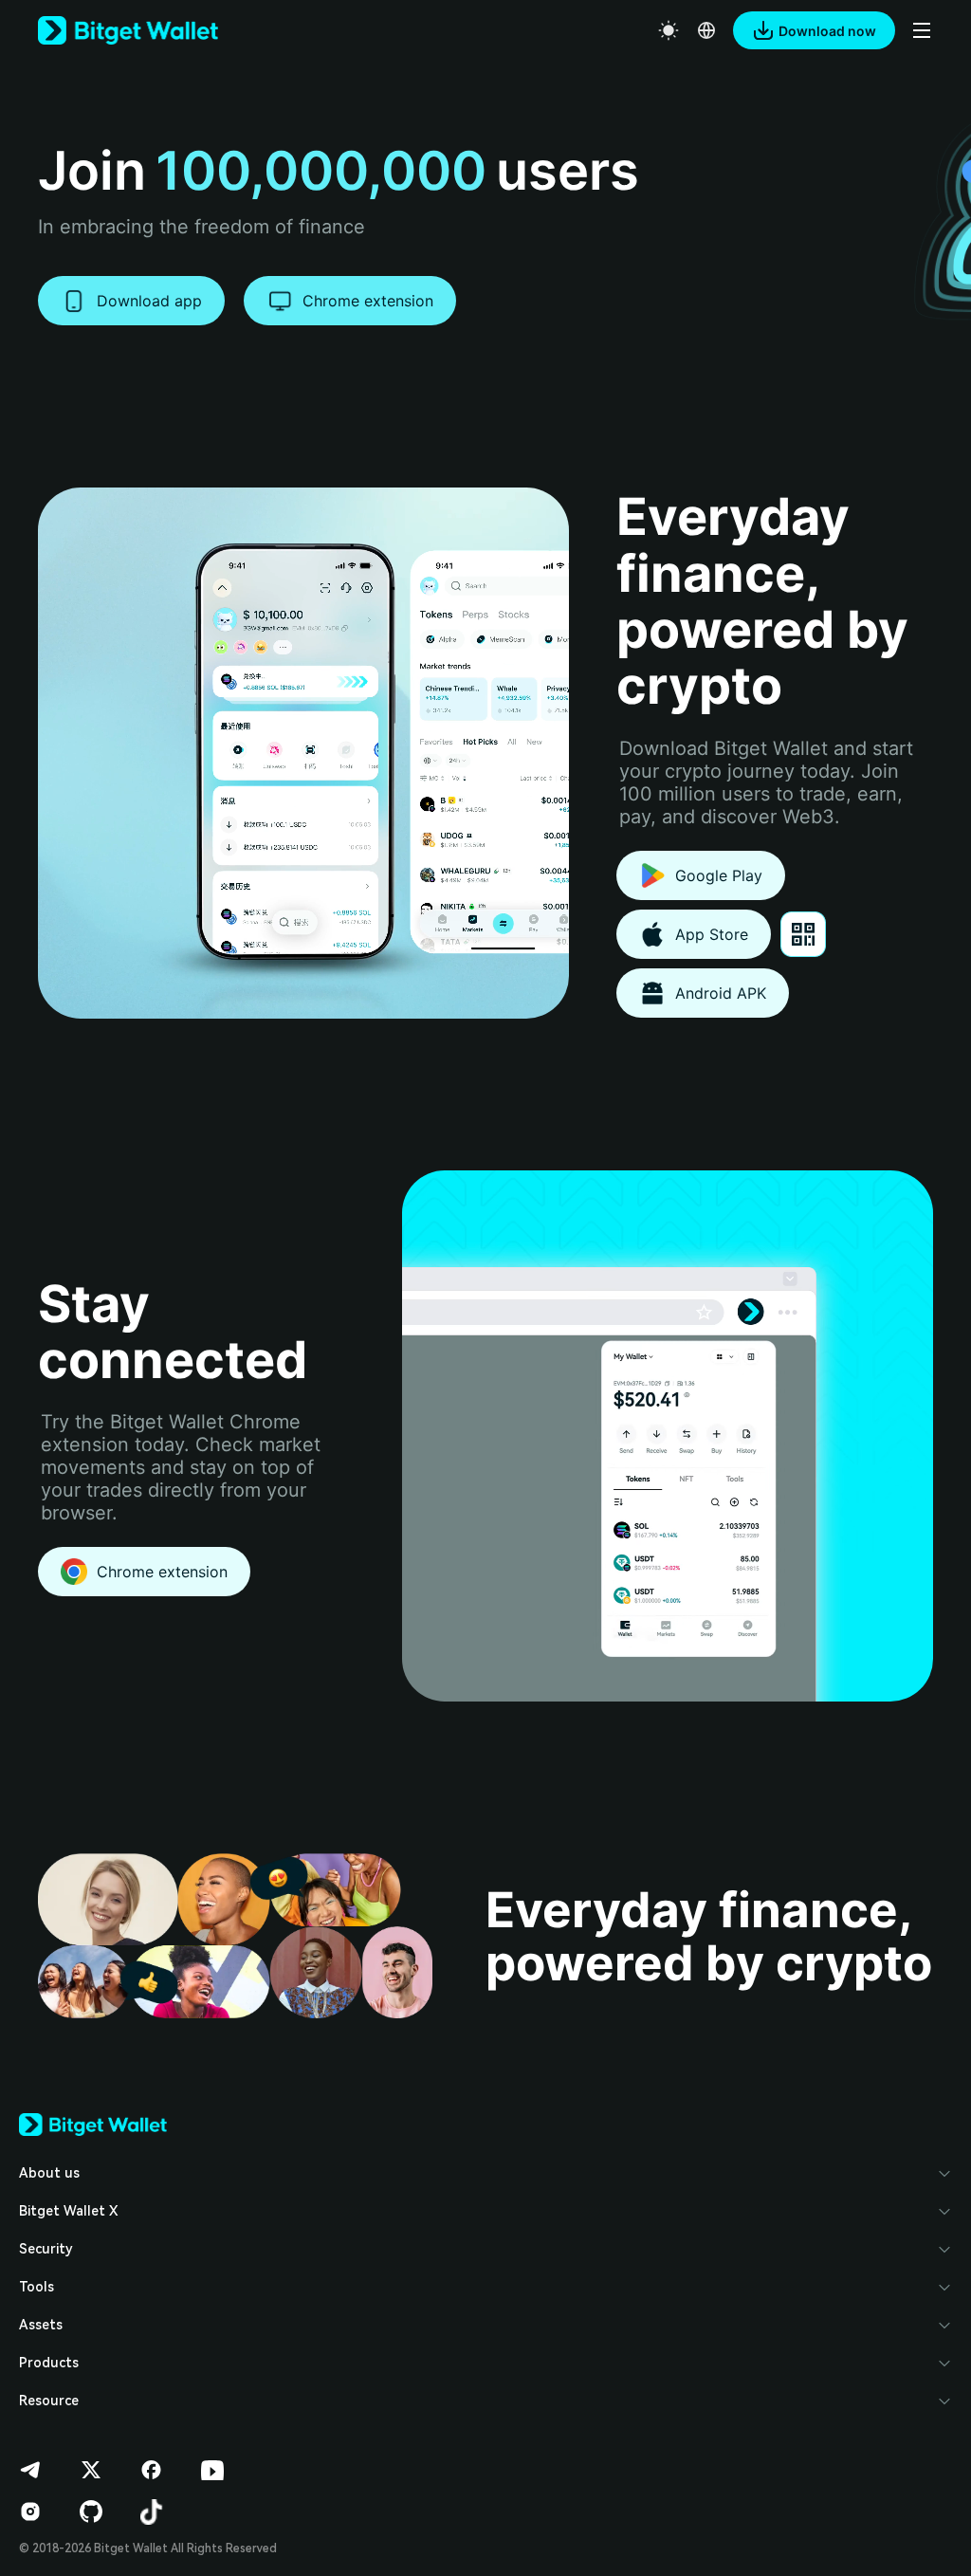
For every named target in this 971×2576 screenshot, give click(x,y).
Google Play (719, 875)
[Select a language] (706, 30)
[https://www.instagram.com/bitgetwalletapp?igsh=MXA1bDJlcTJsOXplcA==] (30, 2512)
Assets (41, 2325)
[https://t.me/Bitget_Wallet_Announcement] (30, 2470)
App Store (712, 934)
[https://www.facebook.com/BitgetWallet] (152, 2470)
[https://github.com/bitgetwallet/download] (91, 2512)
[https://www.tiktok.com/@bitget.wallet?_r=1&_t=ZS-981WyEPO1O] (152, 2512)
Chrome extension (368, 301)
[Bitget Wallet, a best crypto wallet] (128, 30)
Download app (149, 301)
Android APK (721, 993)
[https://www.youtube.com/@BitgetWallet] (212, 2470)
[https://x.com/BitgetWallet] (91, 2470)
